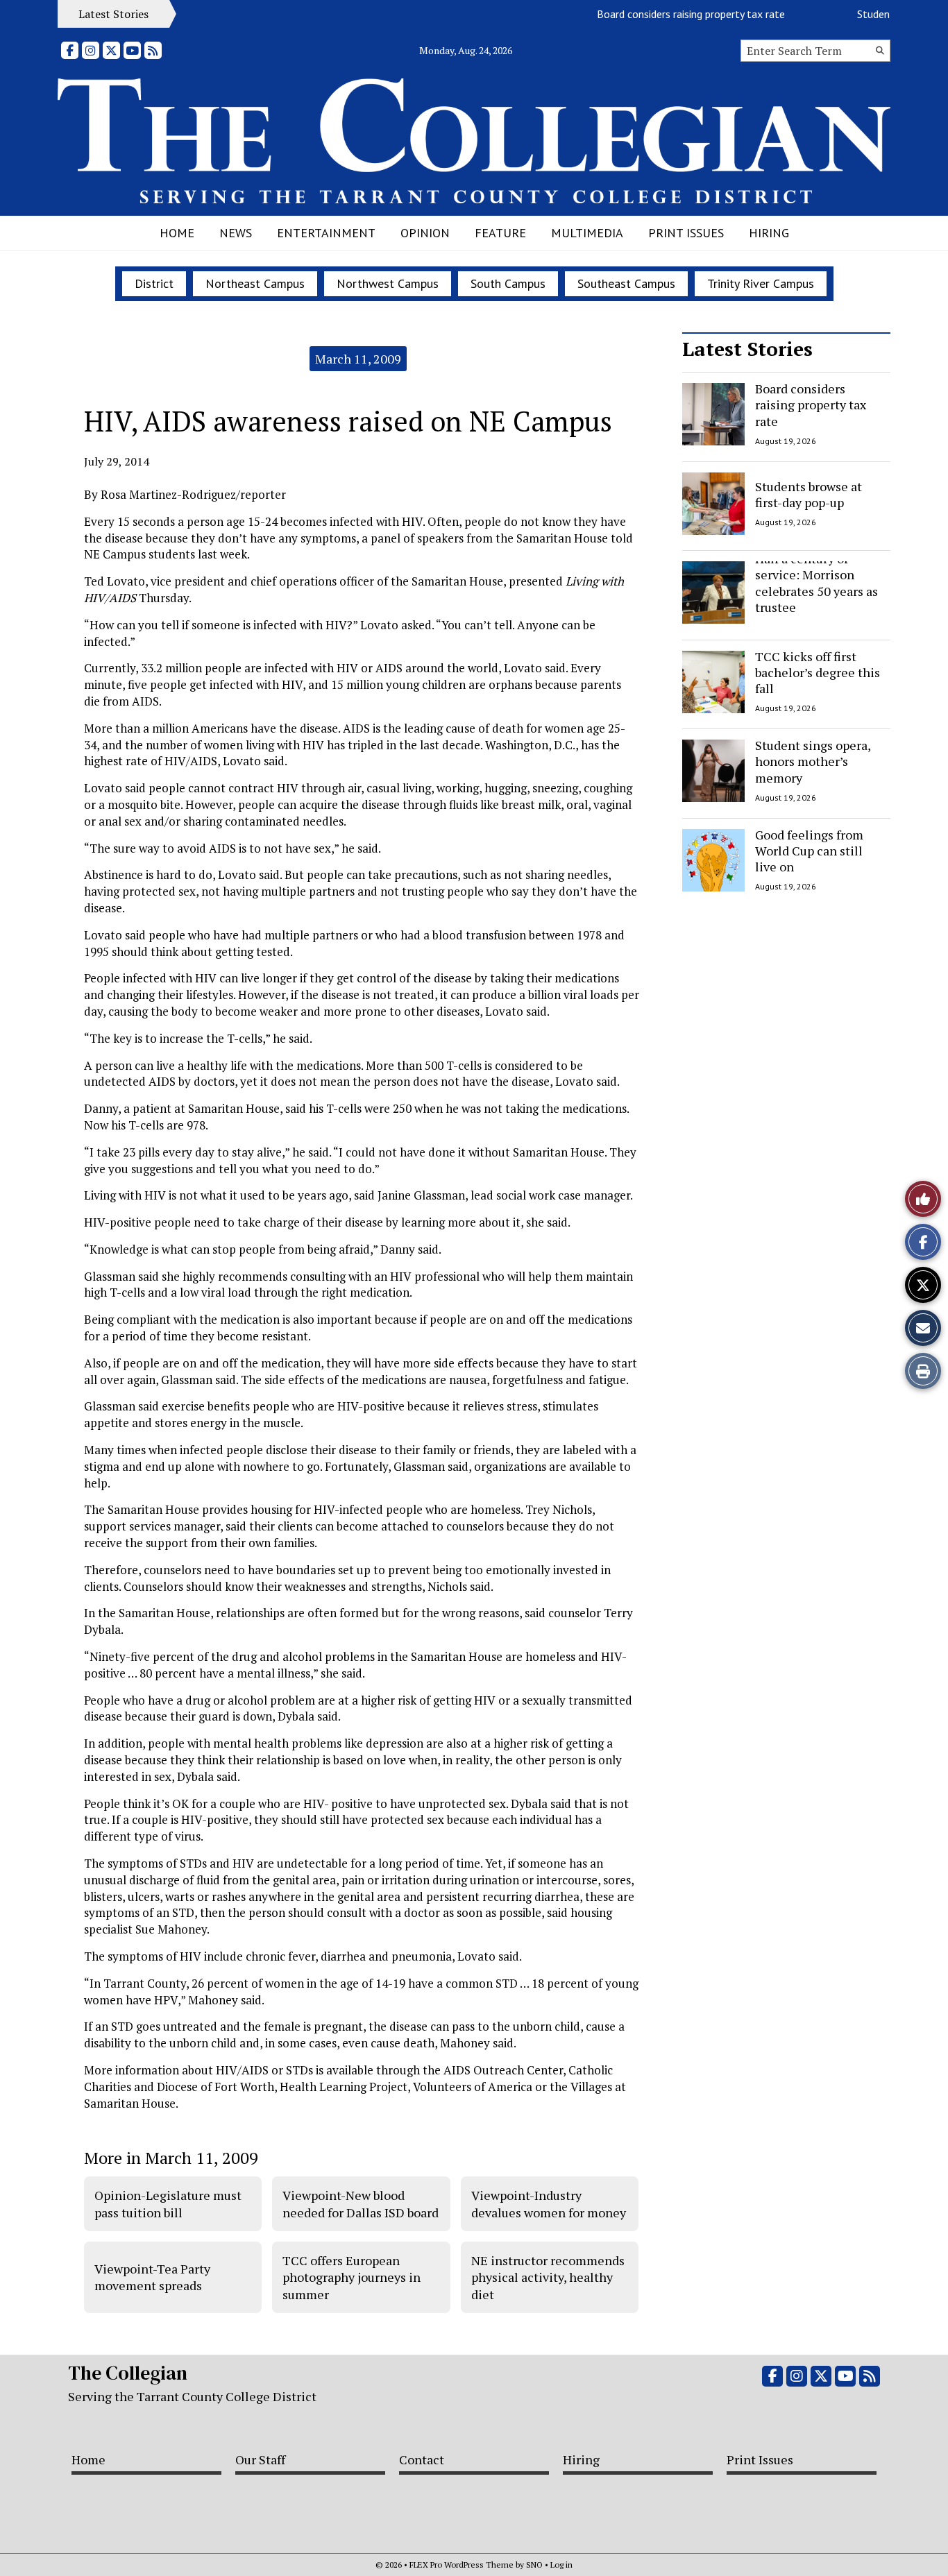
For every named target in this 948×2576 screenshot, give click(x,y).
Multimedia (587, 233)
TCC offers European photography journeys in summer (352, 2277)
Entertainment (326, 233)
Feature (500, 233)
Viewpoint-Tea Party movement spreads (152, 2277)
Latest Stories (747, 349)
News (236, 233)
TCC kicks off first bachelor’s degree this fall (818, 673)
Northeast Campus (255, 283)
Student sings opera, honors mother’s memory (813, 761)
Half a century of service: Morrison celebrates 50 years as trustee (816, 583)
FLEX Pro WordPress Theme (462, 2565)
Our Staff (260, 2459)
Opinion (425, 233)
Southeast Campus (626, 283)
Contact (422, 2459)
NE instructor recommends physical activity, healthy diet (548, 2277)
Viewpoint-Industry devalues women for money (549, 2203)
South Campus (508, 283)
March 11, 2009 (358, 359)
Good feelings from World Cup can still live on (809, 851)
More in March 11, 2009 (171, 2158)
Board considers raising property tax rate (665, 14)
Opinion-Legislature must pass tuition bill (168, 2203)
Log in (561, 2565)
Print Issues (686, 233)
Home (177, 233)
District (154, 283)
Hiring (769, 233)
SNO (534, 2565)
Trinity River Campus (761, 283)
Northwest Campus (388, 283)
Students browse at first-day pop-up (809, 494)
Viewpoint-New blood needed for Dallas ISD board (361, 2203)
